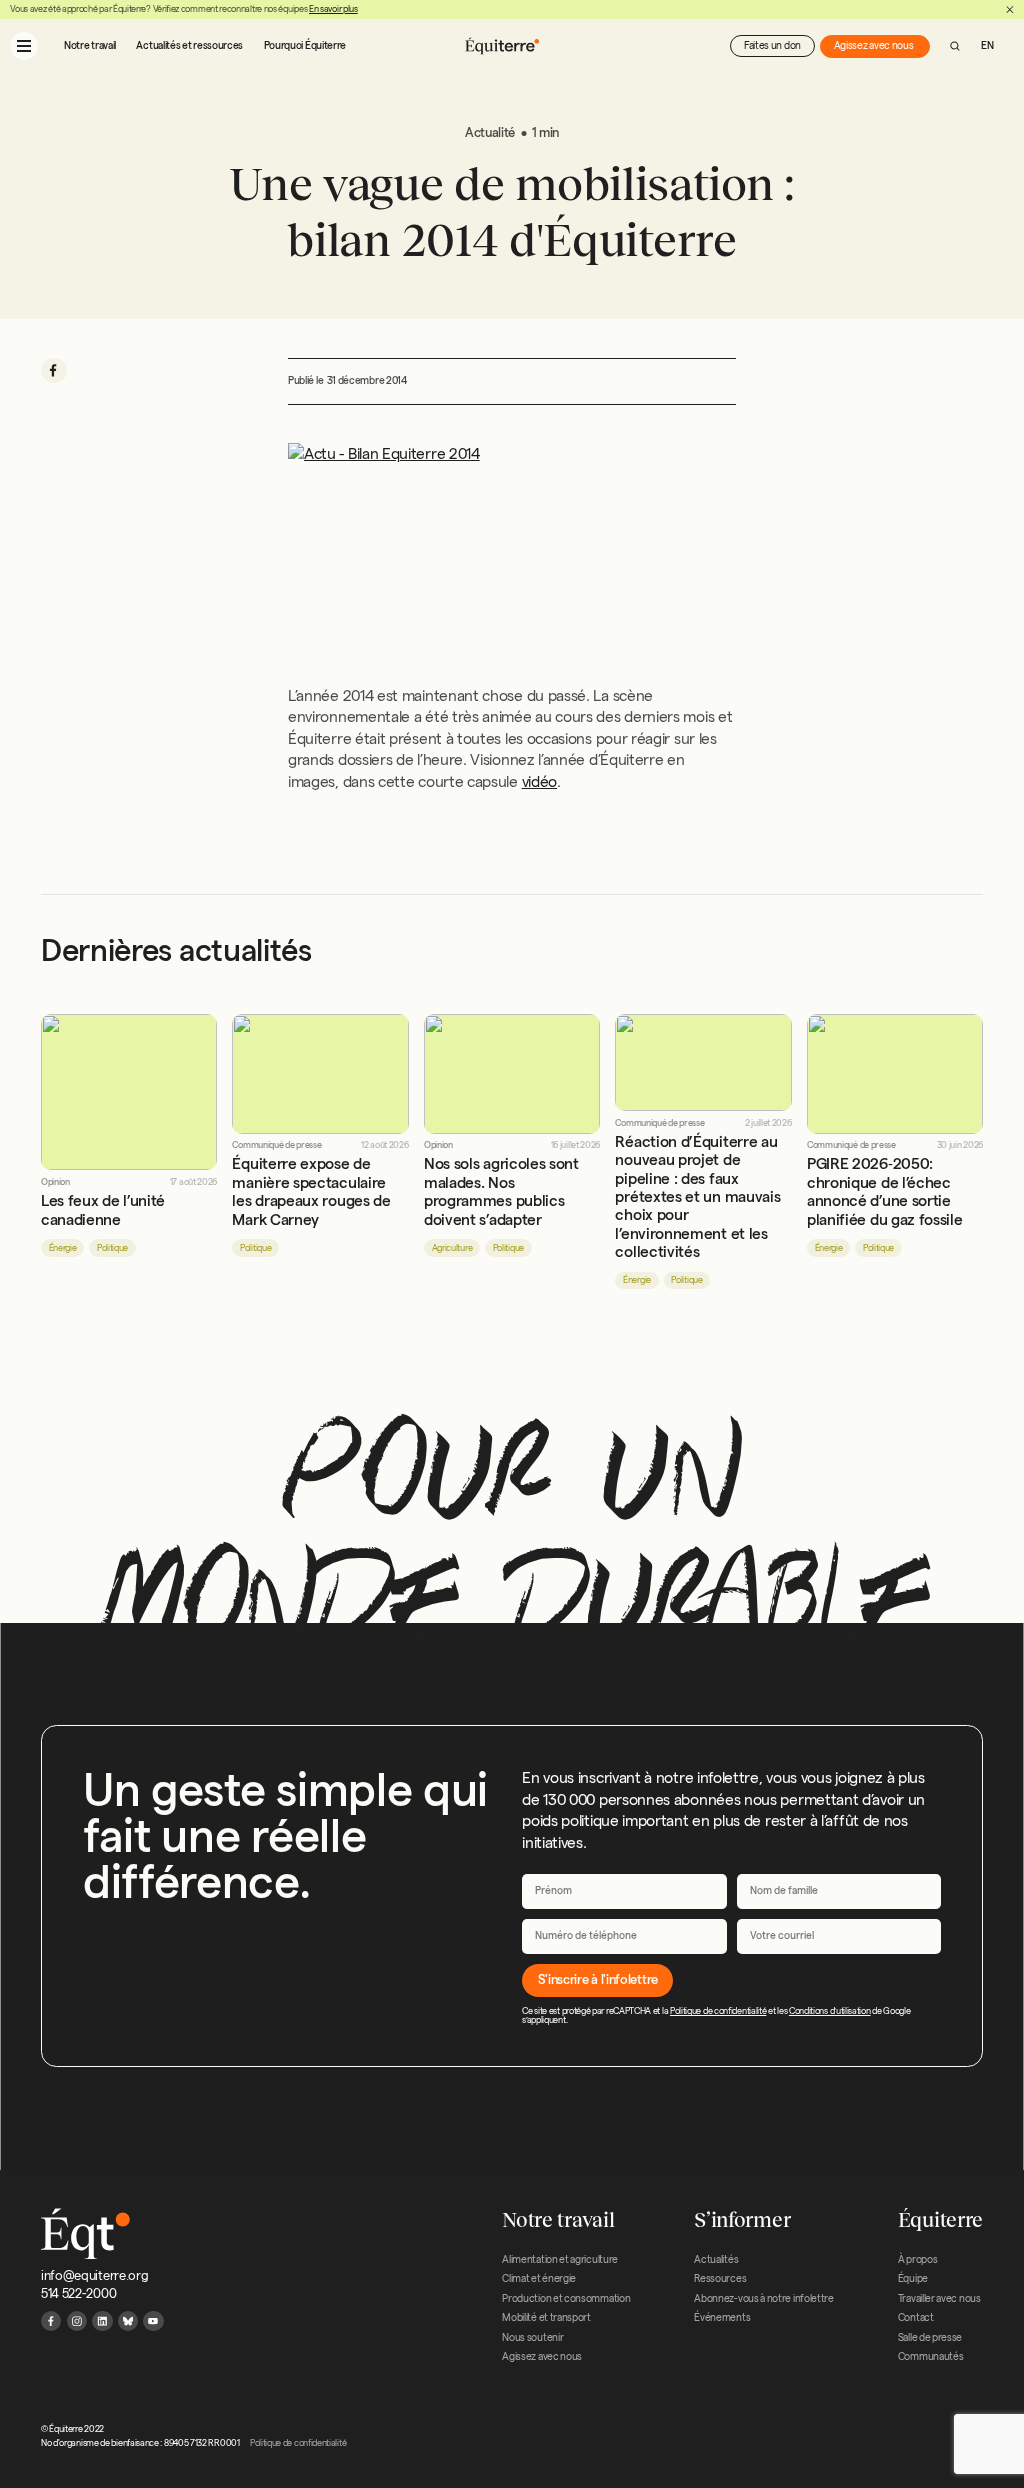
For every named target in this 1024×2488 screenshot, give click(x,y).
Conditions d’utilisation (830, 2011)
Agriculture (452, 1248)
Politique (112, 1248)
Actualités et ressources (189, 45)
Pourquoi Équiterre (305, 45)
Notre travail (90, 45)
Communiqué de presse (276, 1145)
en (987, 45)
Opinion (55, 1182)
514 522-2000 (78, 2293)
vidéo (539, 781)
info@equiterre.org (94, 2275)
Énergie (63, 1248)
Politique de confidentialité (718, 2011)
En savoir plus (333, 9)
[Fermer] (1010, 10)
